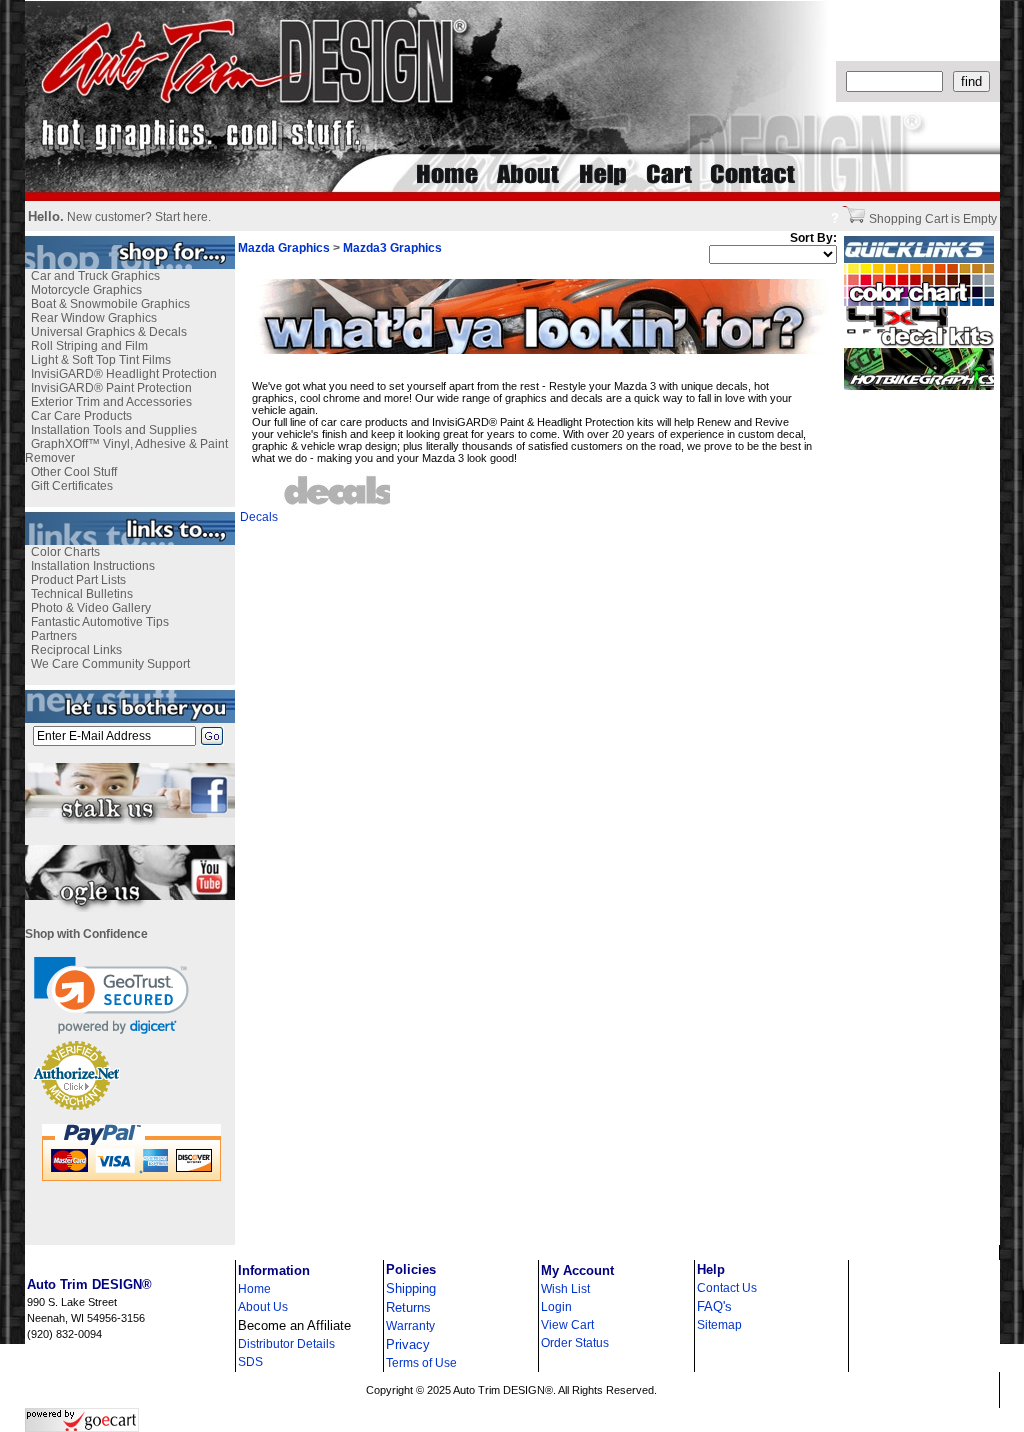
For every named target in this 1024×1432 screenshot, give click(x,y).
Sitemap (719, 1325)
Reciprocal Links (76, 650)
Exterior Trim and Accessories (111, 402)
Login (556, 1307)
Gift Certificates (72, 486)
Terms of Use (421, 1363)
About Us (263, 1307)
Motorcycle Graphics (86, 290)
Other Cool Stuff (74, 472)
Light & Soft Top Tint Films (101, 360)
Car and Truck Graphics (95, 276)
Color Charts (65, 552)
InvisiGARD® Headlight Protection (124, 374)
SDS (250, 1362)
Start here (181, 217)
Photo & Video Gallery (91, 608)
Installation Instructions (93, 566)
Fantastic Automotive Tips (100, 622)
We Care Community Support (110, 664)
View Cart (567, 1325)
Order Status (575, 1343)
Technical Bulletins (82, 594)
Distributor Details (286, 1344)
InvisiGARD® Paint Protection (111, 388)
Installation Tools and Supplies (114, 430)
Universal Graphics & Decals (109, 332)
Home (254, 1289)
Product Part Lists (78, 580)
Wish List (565, 1289)
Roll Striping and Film (89, 346)
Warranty (410, 1326)
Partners (54, 636)
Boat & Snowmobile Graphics (110, 304)
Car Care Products (81, 416)
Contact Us (727, 1288)
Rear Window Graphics (94, 318)
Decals (259, 517)
